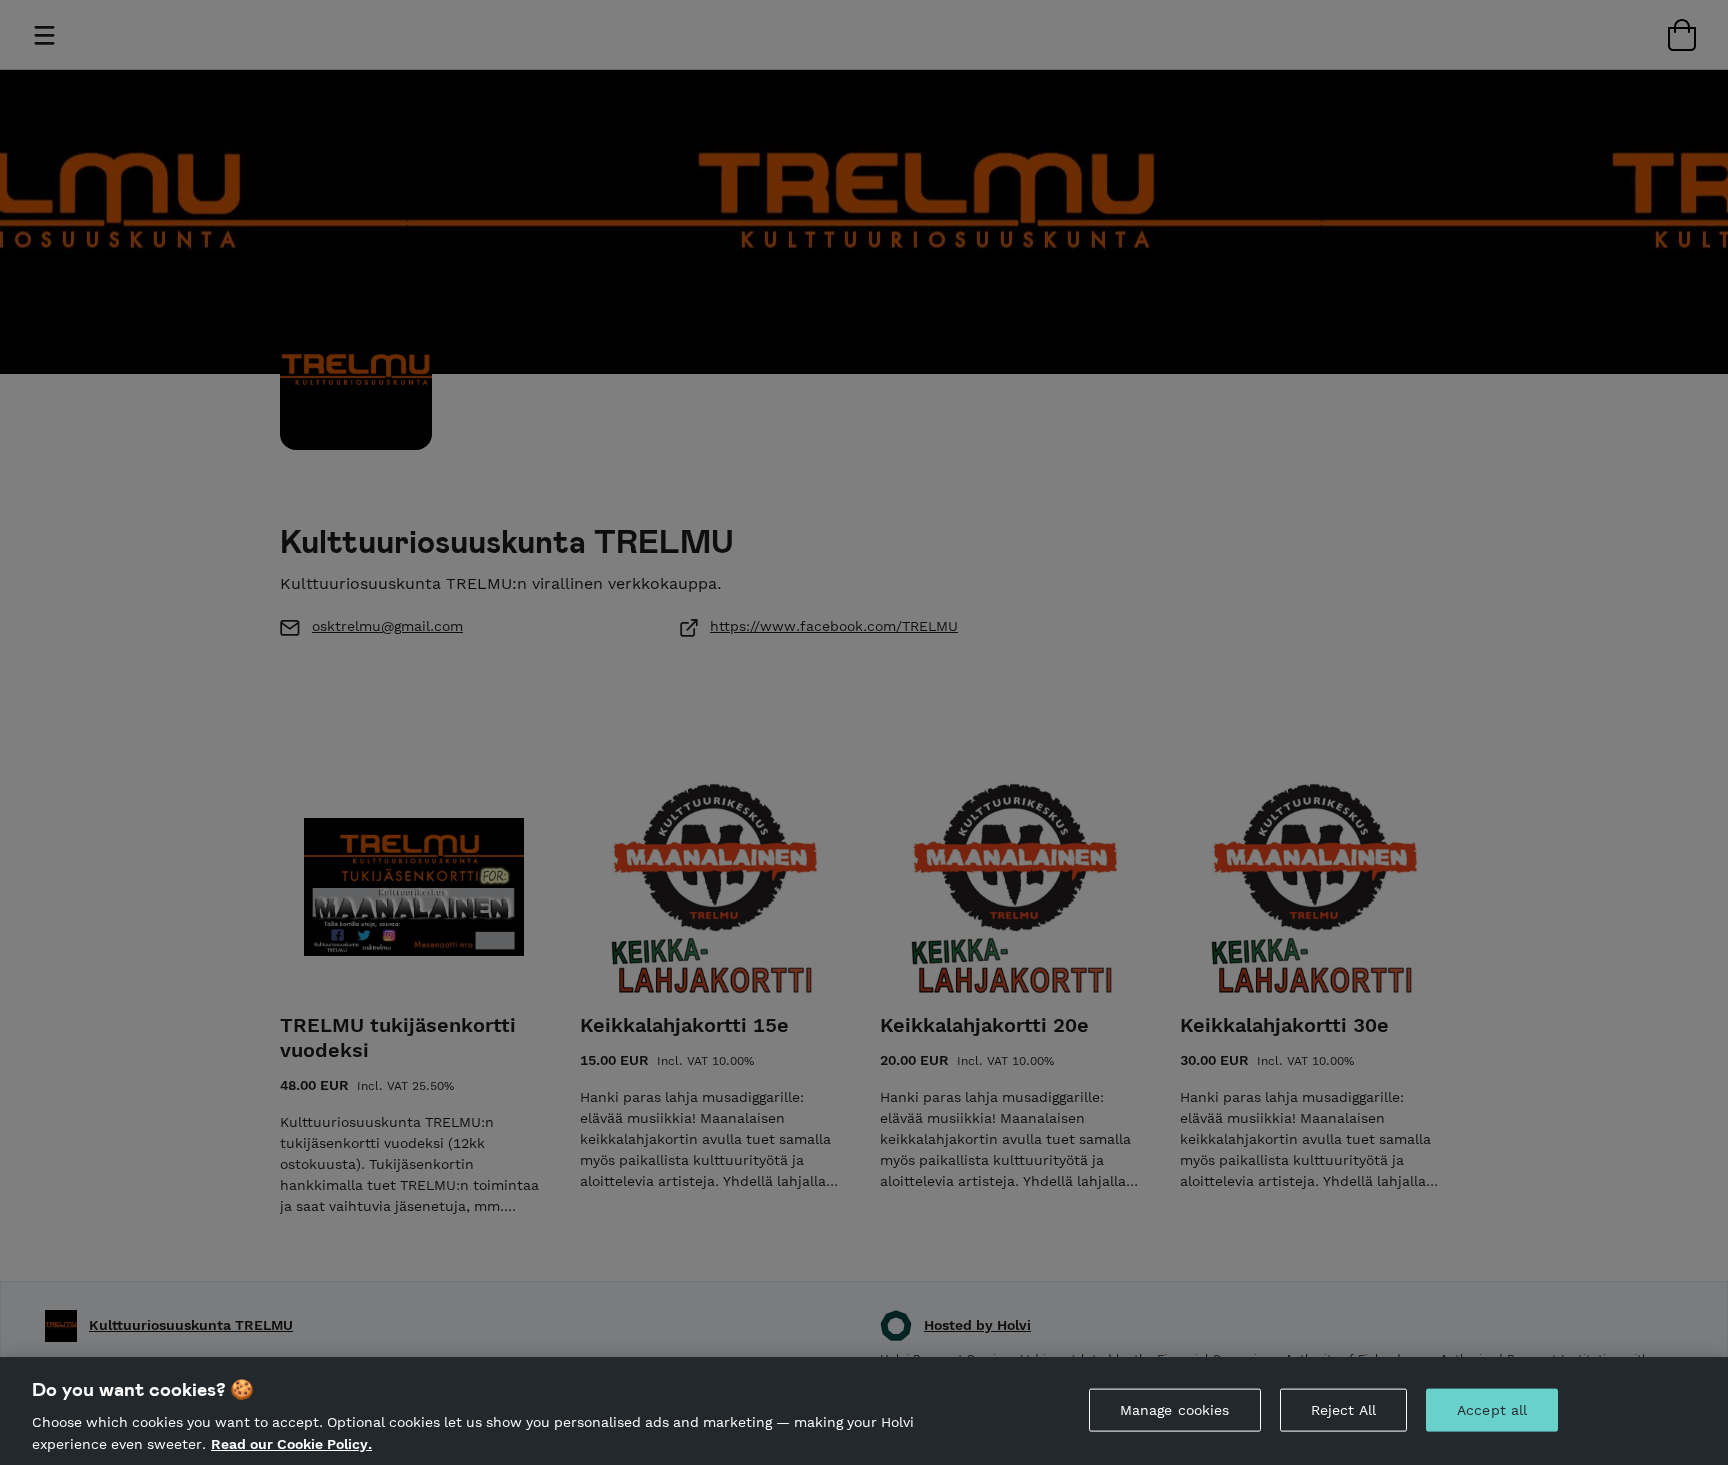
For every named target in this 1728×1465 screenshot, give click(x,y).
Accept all (1492, 1410)
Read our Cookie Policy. (291, 1443)
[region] (864, 1411)
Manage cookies (1175, 1410)
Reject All (1343, 1410)
